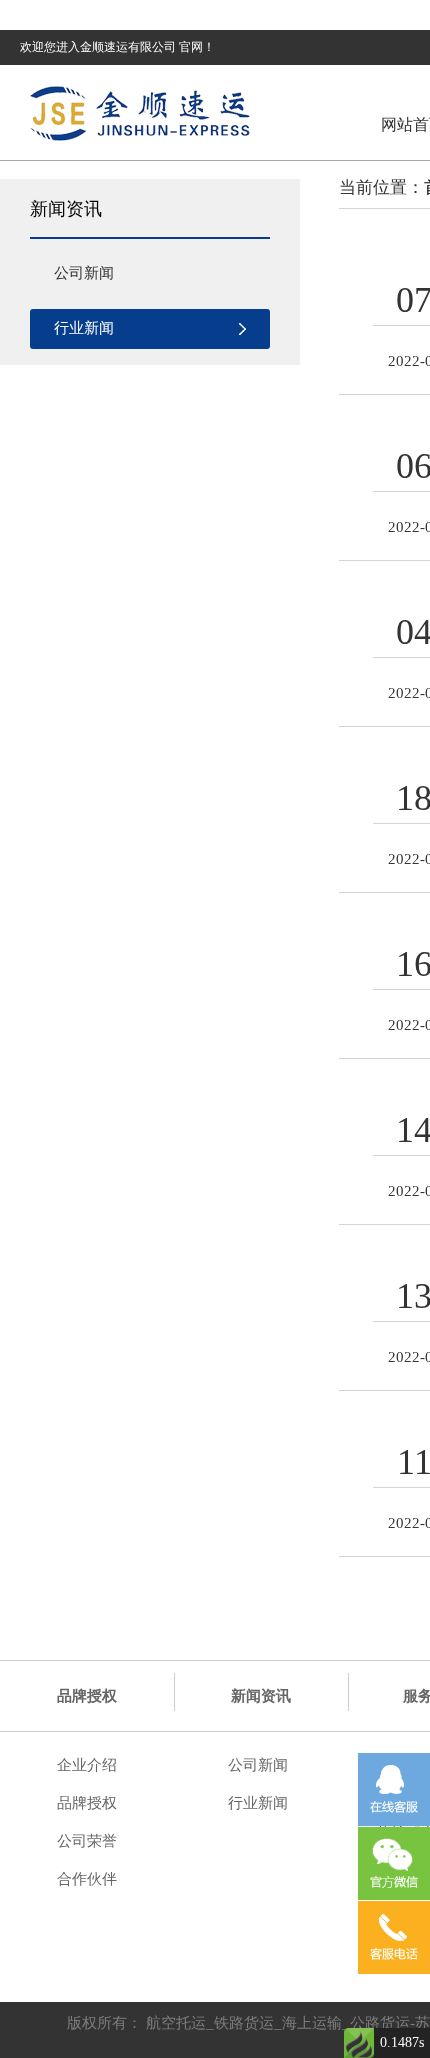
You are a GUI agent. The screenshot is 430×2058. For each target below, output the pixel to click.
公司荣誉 (87, 1841)
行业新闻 (84, 328)
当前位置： (381, 187)
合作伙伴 (87, 1879)
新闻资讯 (261, 1696)
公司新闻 (84, 273)
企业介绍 (87, 1765)
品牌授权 (87, 1696)
